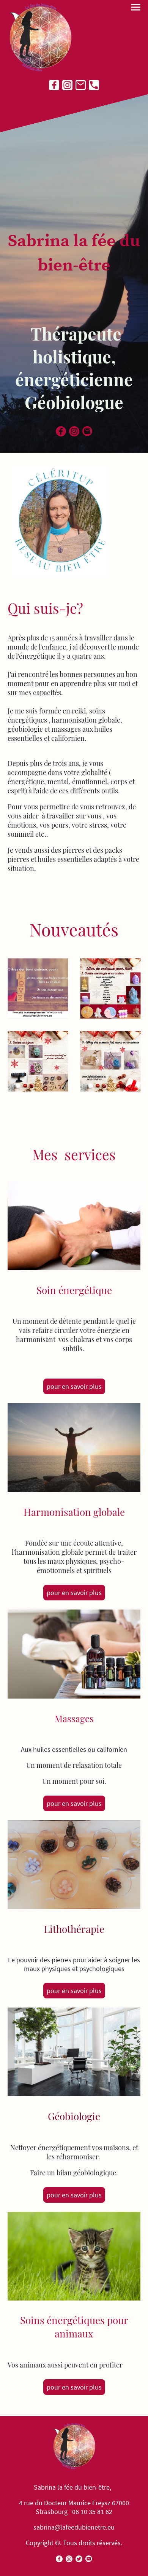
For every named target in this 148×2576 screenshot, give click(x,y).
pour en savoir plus (74, 1386)
